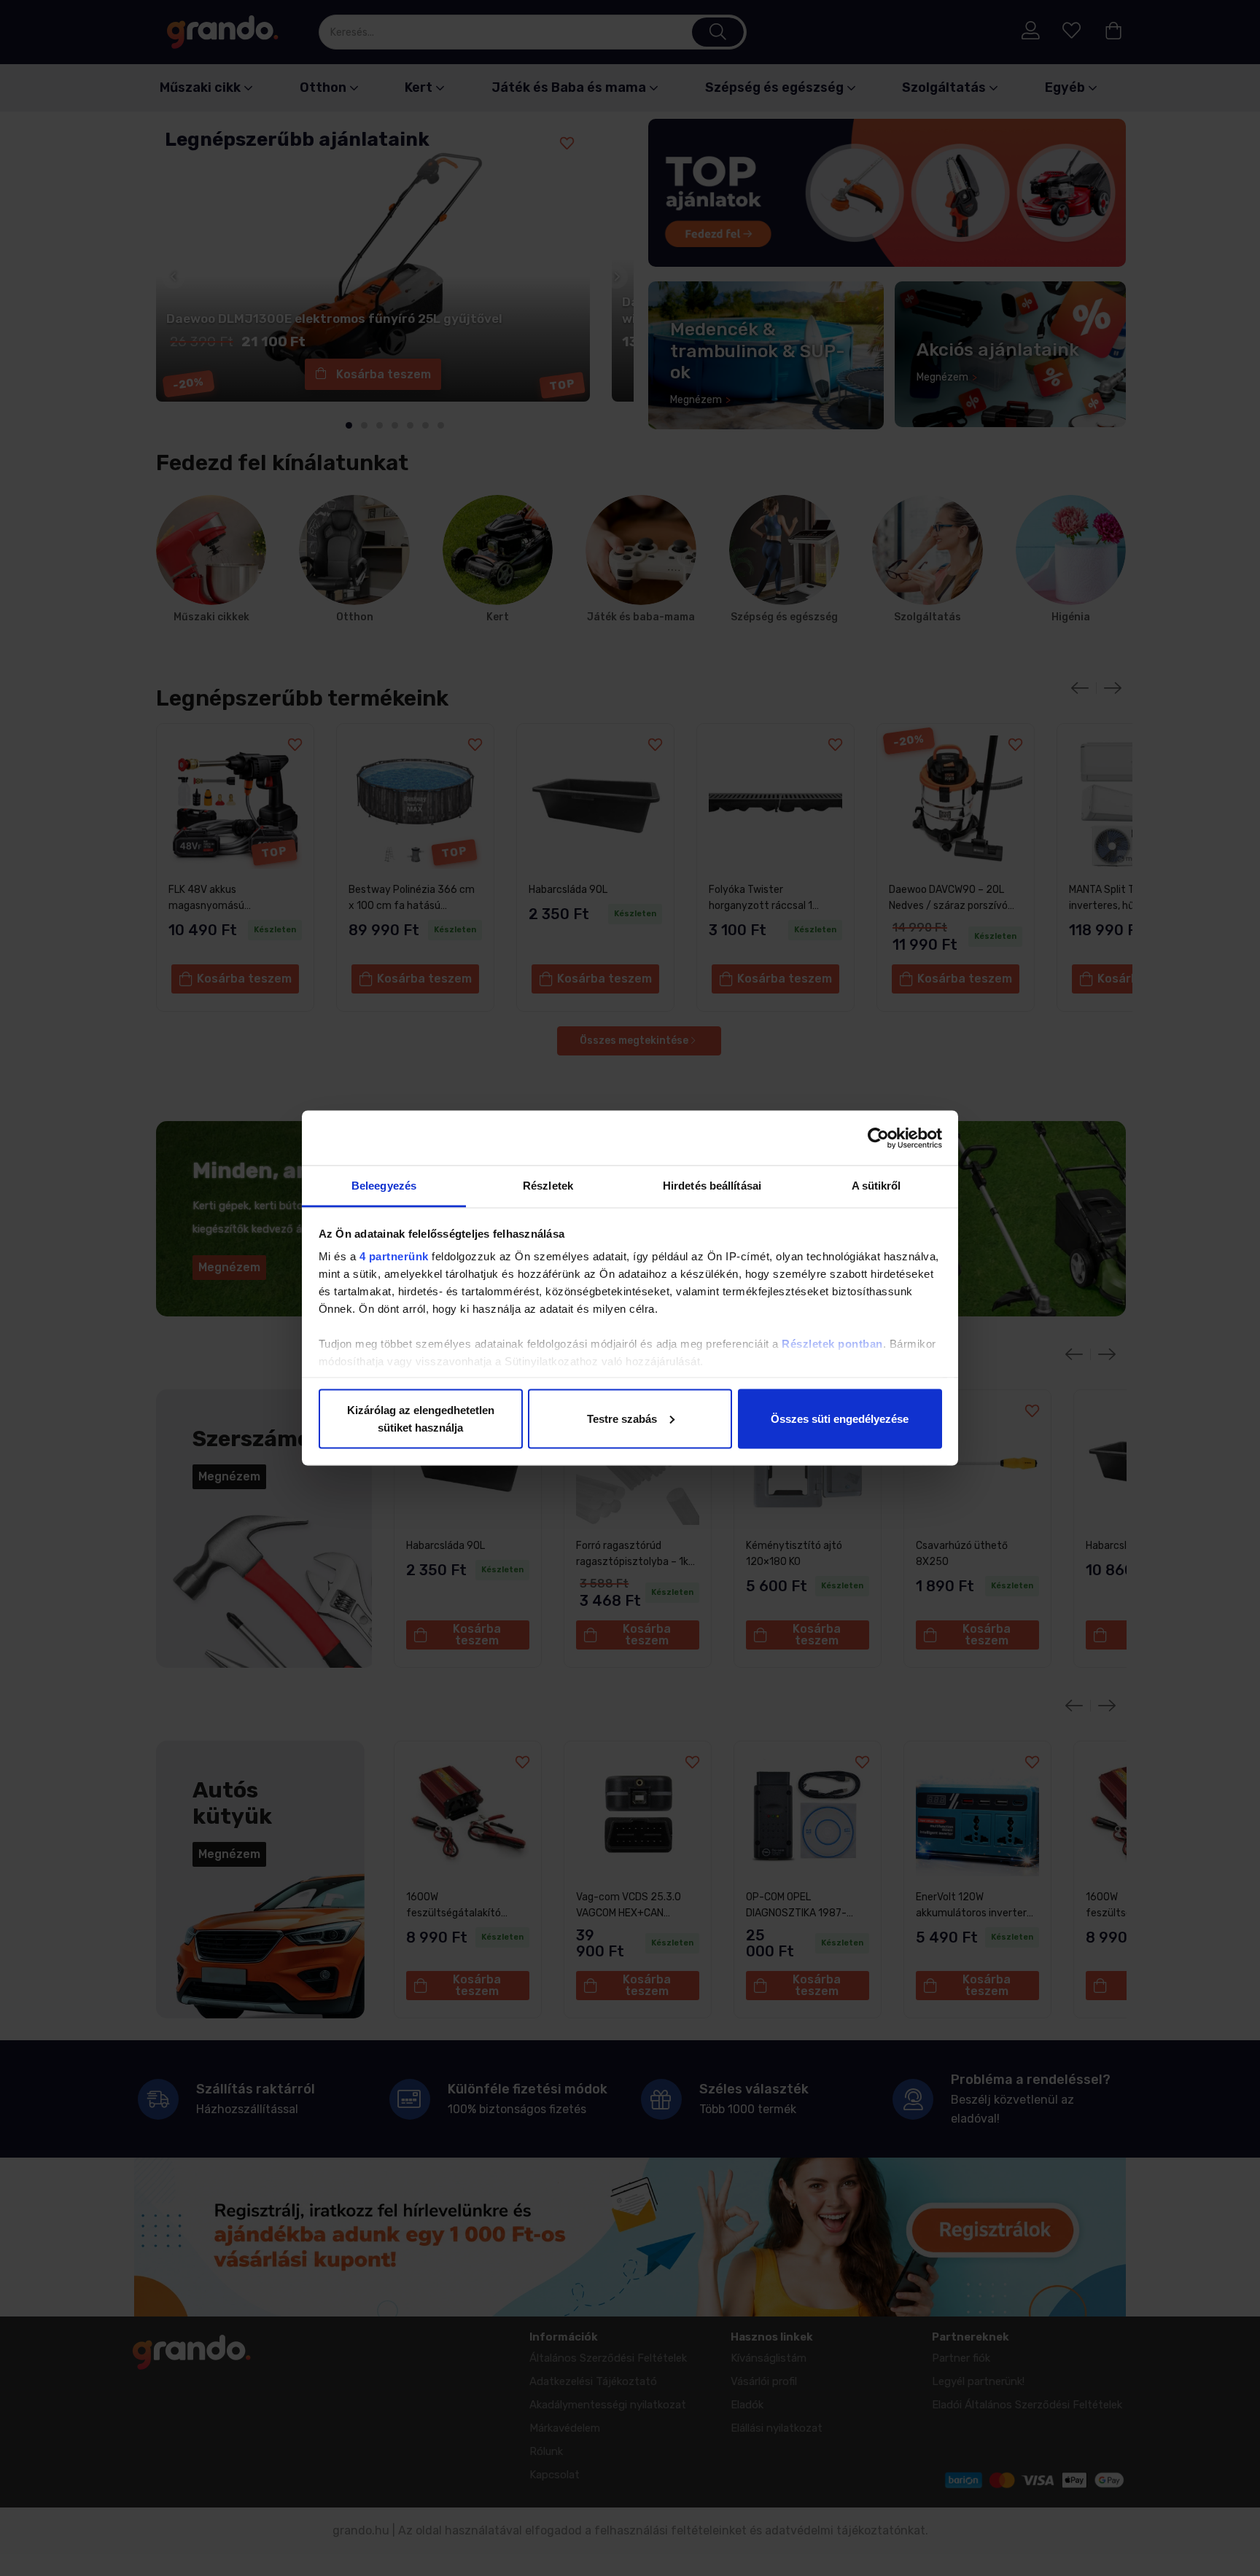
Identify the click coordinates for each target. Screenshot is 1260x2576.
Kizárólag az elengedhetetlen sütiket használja (421, 1418)
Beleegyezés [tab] (384, 1186)
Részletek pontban (832, 1344)
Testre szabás (622, 1418)
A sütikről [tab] (876, 1186)
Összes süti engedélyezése (840, 1418)
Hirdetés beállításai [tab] (712, 1186)
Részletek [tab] (548, 1186)
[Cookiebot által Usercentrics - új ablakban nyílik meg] (878, 1138)
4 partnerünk (394, 1256)
